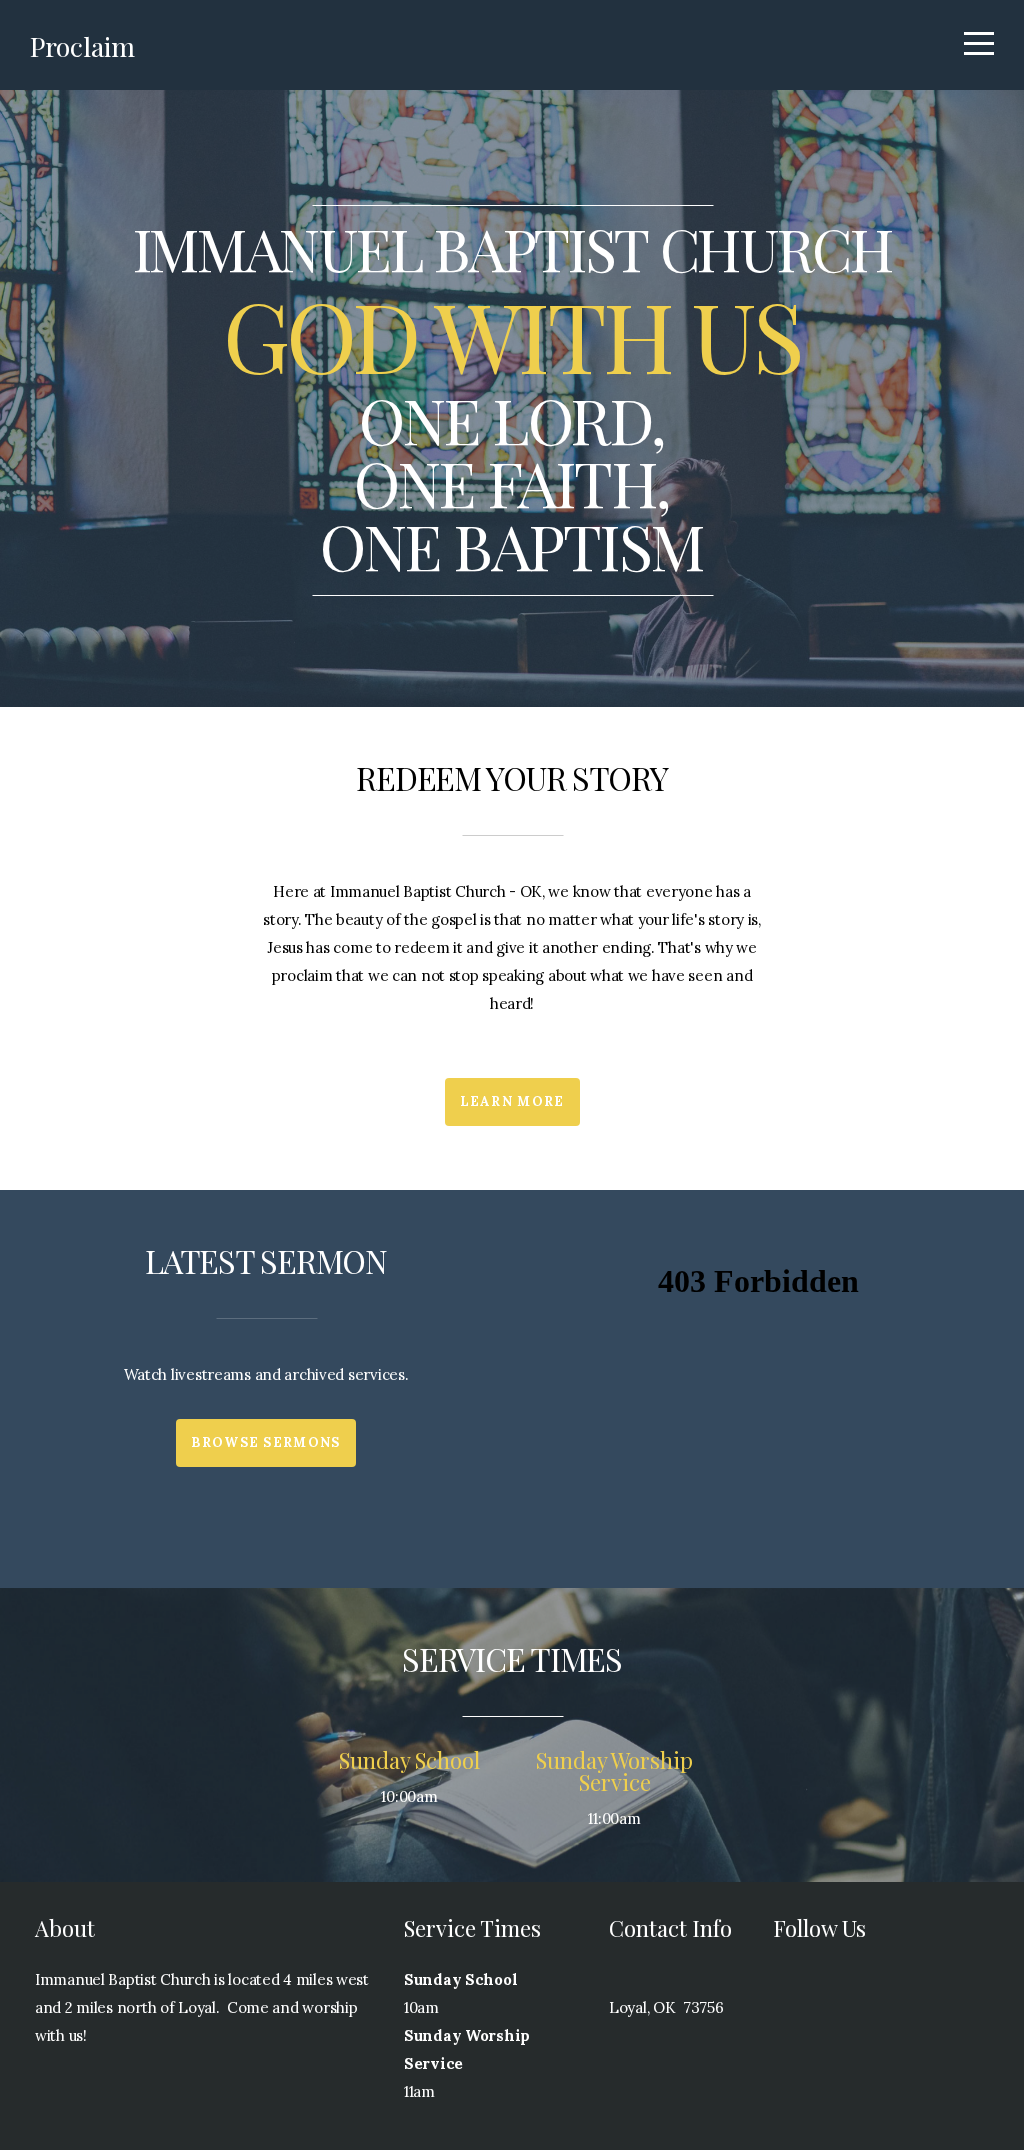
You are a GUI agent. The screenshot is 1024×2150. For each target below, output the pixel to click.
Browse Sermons (265, 1442)
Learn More (512, 1101)
